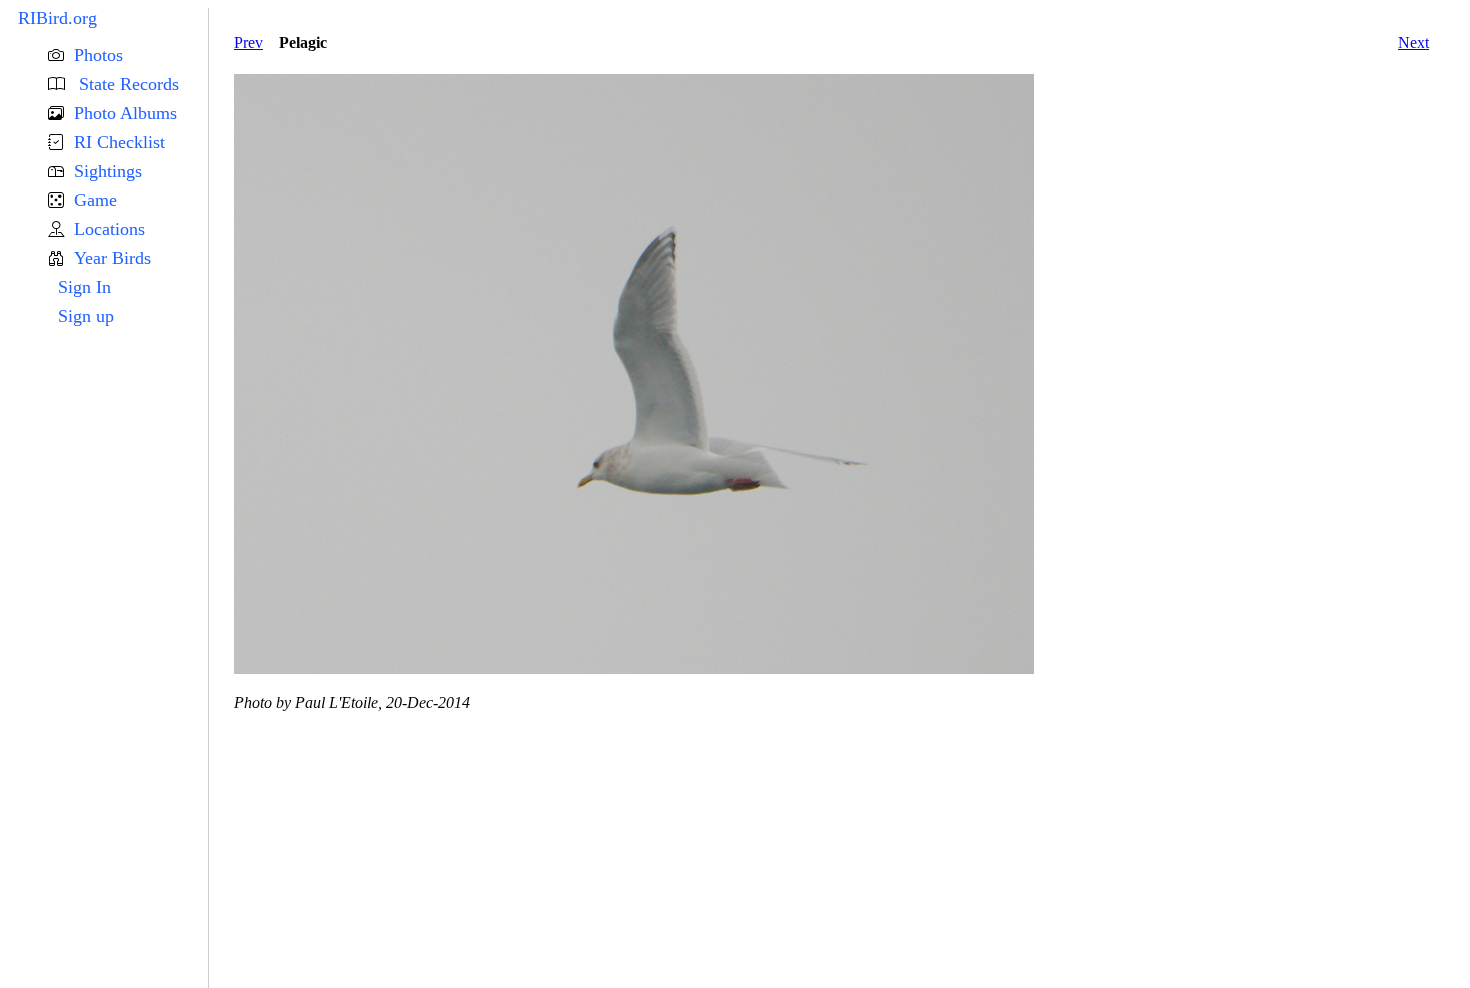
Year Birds (112, 258)
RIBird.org (57, 18)
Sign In (84, 287)
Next (1413, 42)
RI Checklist (119, 142)
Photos (98, 55)
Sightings (108, 171)
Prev (248, 42)
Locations (109, 229)
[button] (128, 55)
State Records (126, 84)
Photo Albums (125, 113)
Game (95, 200)
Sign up (86, 316)
